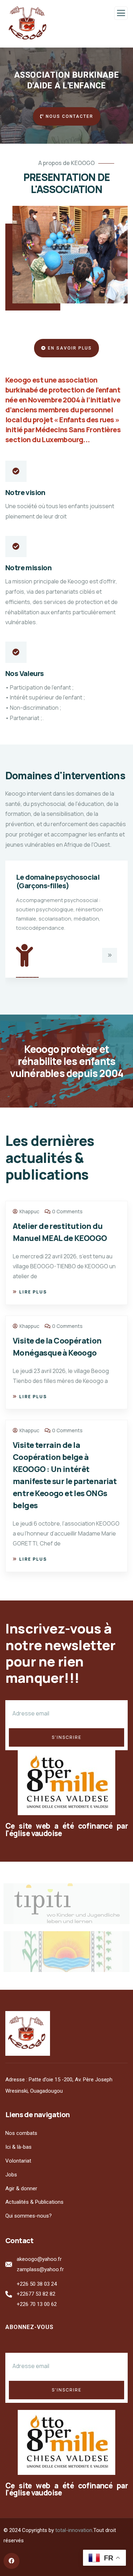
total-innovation (74, 2530)
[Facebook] (12, 2561)
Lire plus (33, 1292)
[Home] (28, 2033)
